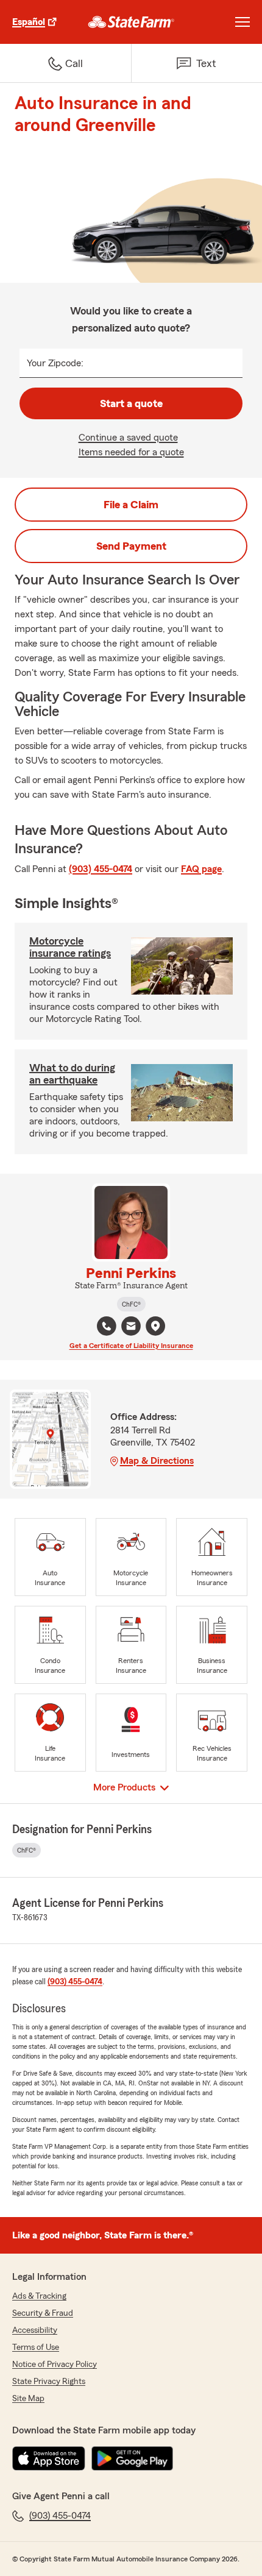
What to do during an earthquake (72, 1074)
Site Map (28, 2399)
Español (29, 22)
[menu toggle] (243, 22)
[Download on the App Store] (49, 2458)
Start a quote (131, 403)
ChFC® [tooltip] (131, 1304)
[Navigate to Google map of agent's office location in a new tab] (155, 1326)
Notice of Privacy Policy (55, 2365)
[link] (131, 22)
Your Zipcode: (55, 363)
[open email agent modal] (131, 1328)
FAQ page (201, 869)
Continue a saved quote (128, 438)
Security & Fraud (43, 2313)
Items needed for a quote (131, 452)
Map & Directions (157, 1461)
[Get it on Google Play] (132, 2458)
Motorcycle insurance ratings (70, 947)
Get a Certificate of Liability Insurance (131, 1346)
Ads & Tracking (39, 2296)
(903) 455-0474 (101, 869)
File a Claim (131, 505)
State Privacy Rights (49, 2382)
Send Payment (131, 546)
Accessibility (35, 2330)
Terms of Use (36, 2347)
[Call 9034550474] (107, 1326)
